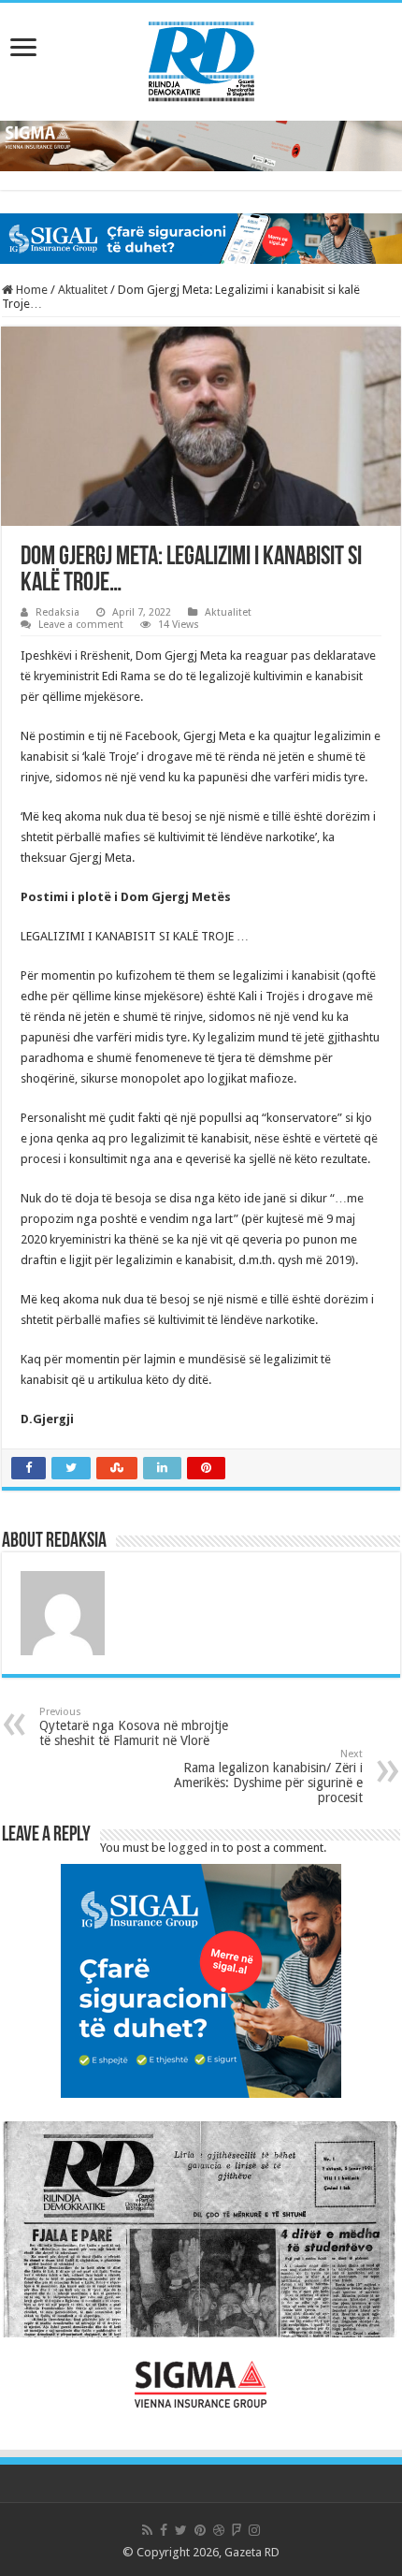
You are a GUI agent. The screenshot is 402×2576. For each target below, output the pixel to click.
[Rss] (147, 2530)
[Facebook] (164, 2530)
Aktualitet (83, 290)
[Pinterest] (200, 2530)
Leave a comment (81, 625)
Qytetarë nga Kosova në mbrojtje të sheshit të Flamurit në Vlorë (134, 1727)
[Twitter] (181, 2530)
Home (30, 290)
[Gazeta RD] (201, 58)
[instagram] (254, 2530)
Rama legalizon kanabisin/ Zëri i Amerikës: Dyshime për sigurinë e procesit (268, 1776)
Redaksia (57, 612)
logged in (194, 1848)
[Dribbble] (219, 2530)
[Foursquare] (237, 2530)
